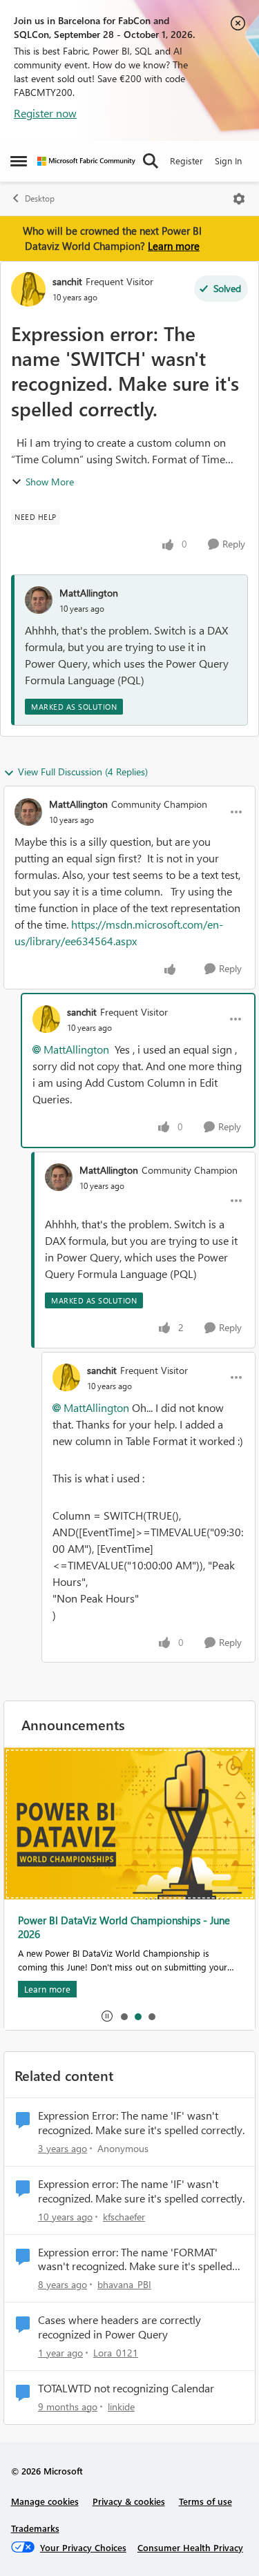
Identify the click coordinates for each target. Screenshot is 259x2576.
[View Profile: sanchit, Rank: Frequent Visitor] (28, 289)
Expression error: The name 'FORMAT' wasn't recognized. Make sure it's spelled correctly (135, 2260)
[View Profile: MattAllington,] (39, 600)
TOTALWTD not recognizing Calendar (126, 2388)
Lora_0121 (116, 2353)
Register (186, 161)
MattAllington (89, 593)
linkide (121, 2406)
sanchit (67, 281)
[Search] (151, 161)
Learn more (174, 246)
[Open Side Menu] (19, 161)
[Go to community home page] (86, 161)
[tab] (124, 2016)
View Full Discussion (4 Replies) (83, 772)
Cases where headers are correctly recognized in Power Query (119, 2327)
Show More (50, 482)
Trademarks (35, 2528)
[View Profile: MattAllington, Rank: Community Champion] (28, 812)
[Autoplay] (107, 2016)
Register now (45, 113)
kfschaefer (124, 2217)
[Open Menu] (239, 199)
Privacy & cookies (129, 2501)
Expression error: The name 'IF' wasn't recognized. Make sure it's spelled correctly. (141, 2191)
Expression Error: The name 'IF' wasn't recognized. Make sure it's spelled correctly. (141, 2123)
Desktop (40, 198)
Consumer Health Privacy (190, 2547)
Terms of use (205, 2501)
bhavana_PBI (124, 2284)
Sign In (228, 161)
